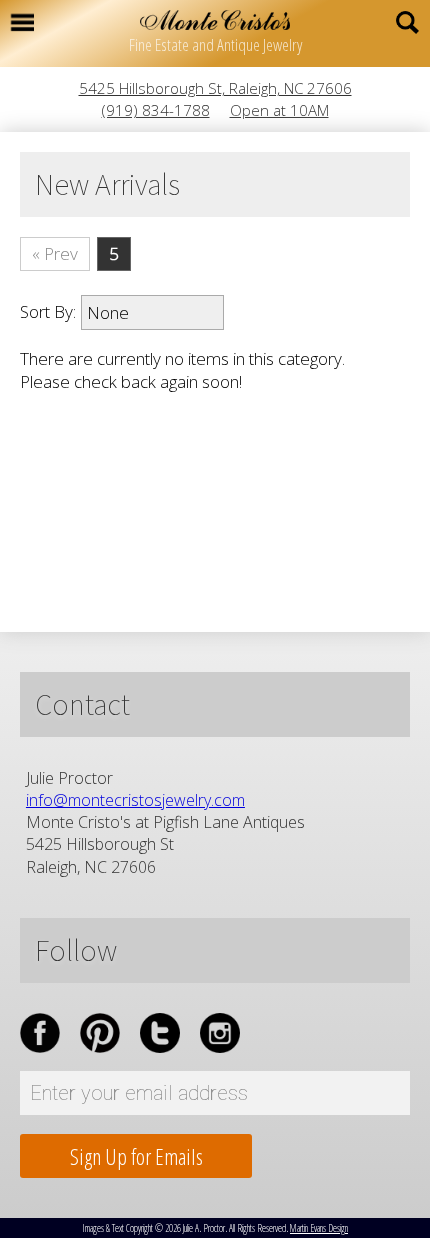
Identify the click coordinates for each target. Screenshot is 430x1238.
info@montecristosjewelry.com (135, 800)
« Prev (55, 253)
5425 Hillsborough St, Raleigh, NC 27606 (215, 88)
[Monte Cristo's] (215, 20)
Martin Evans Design (319, 1228)
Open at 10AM (279, 110)
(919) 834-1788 (156, 110)
